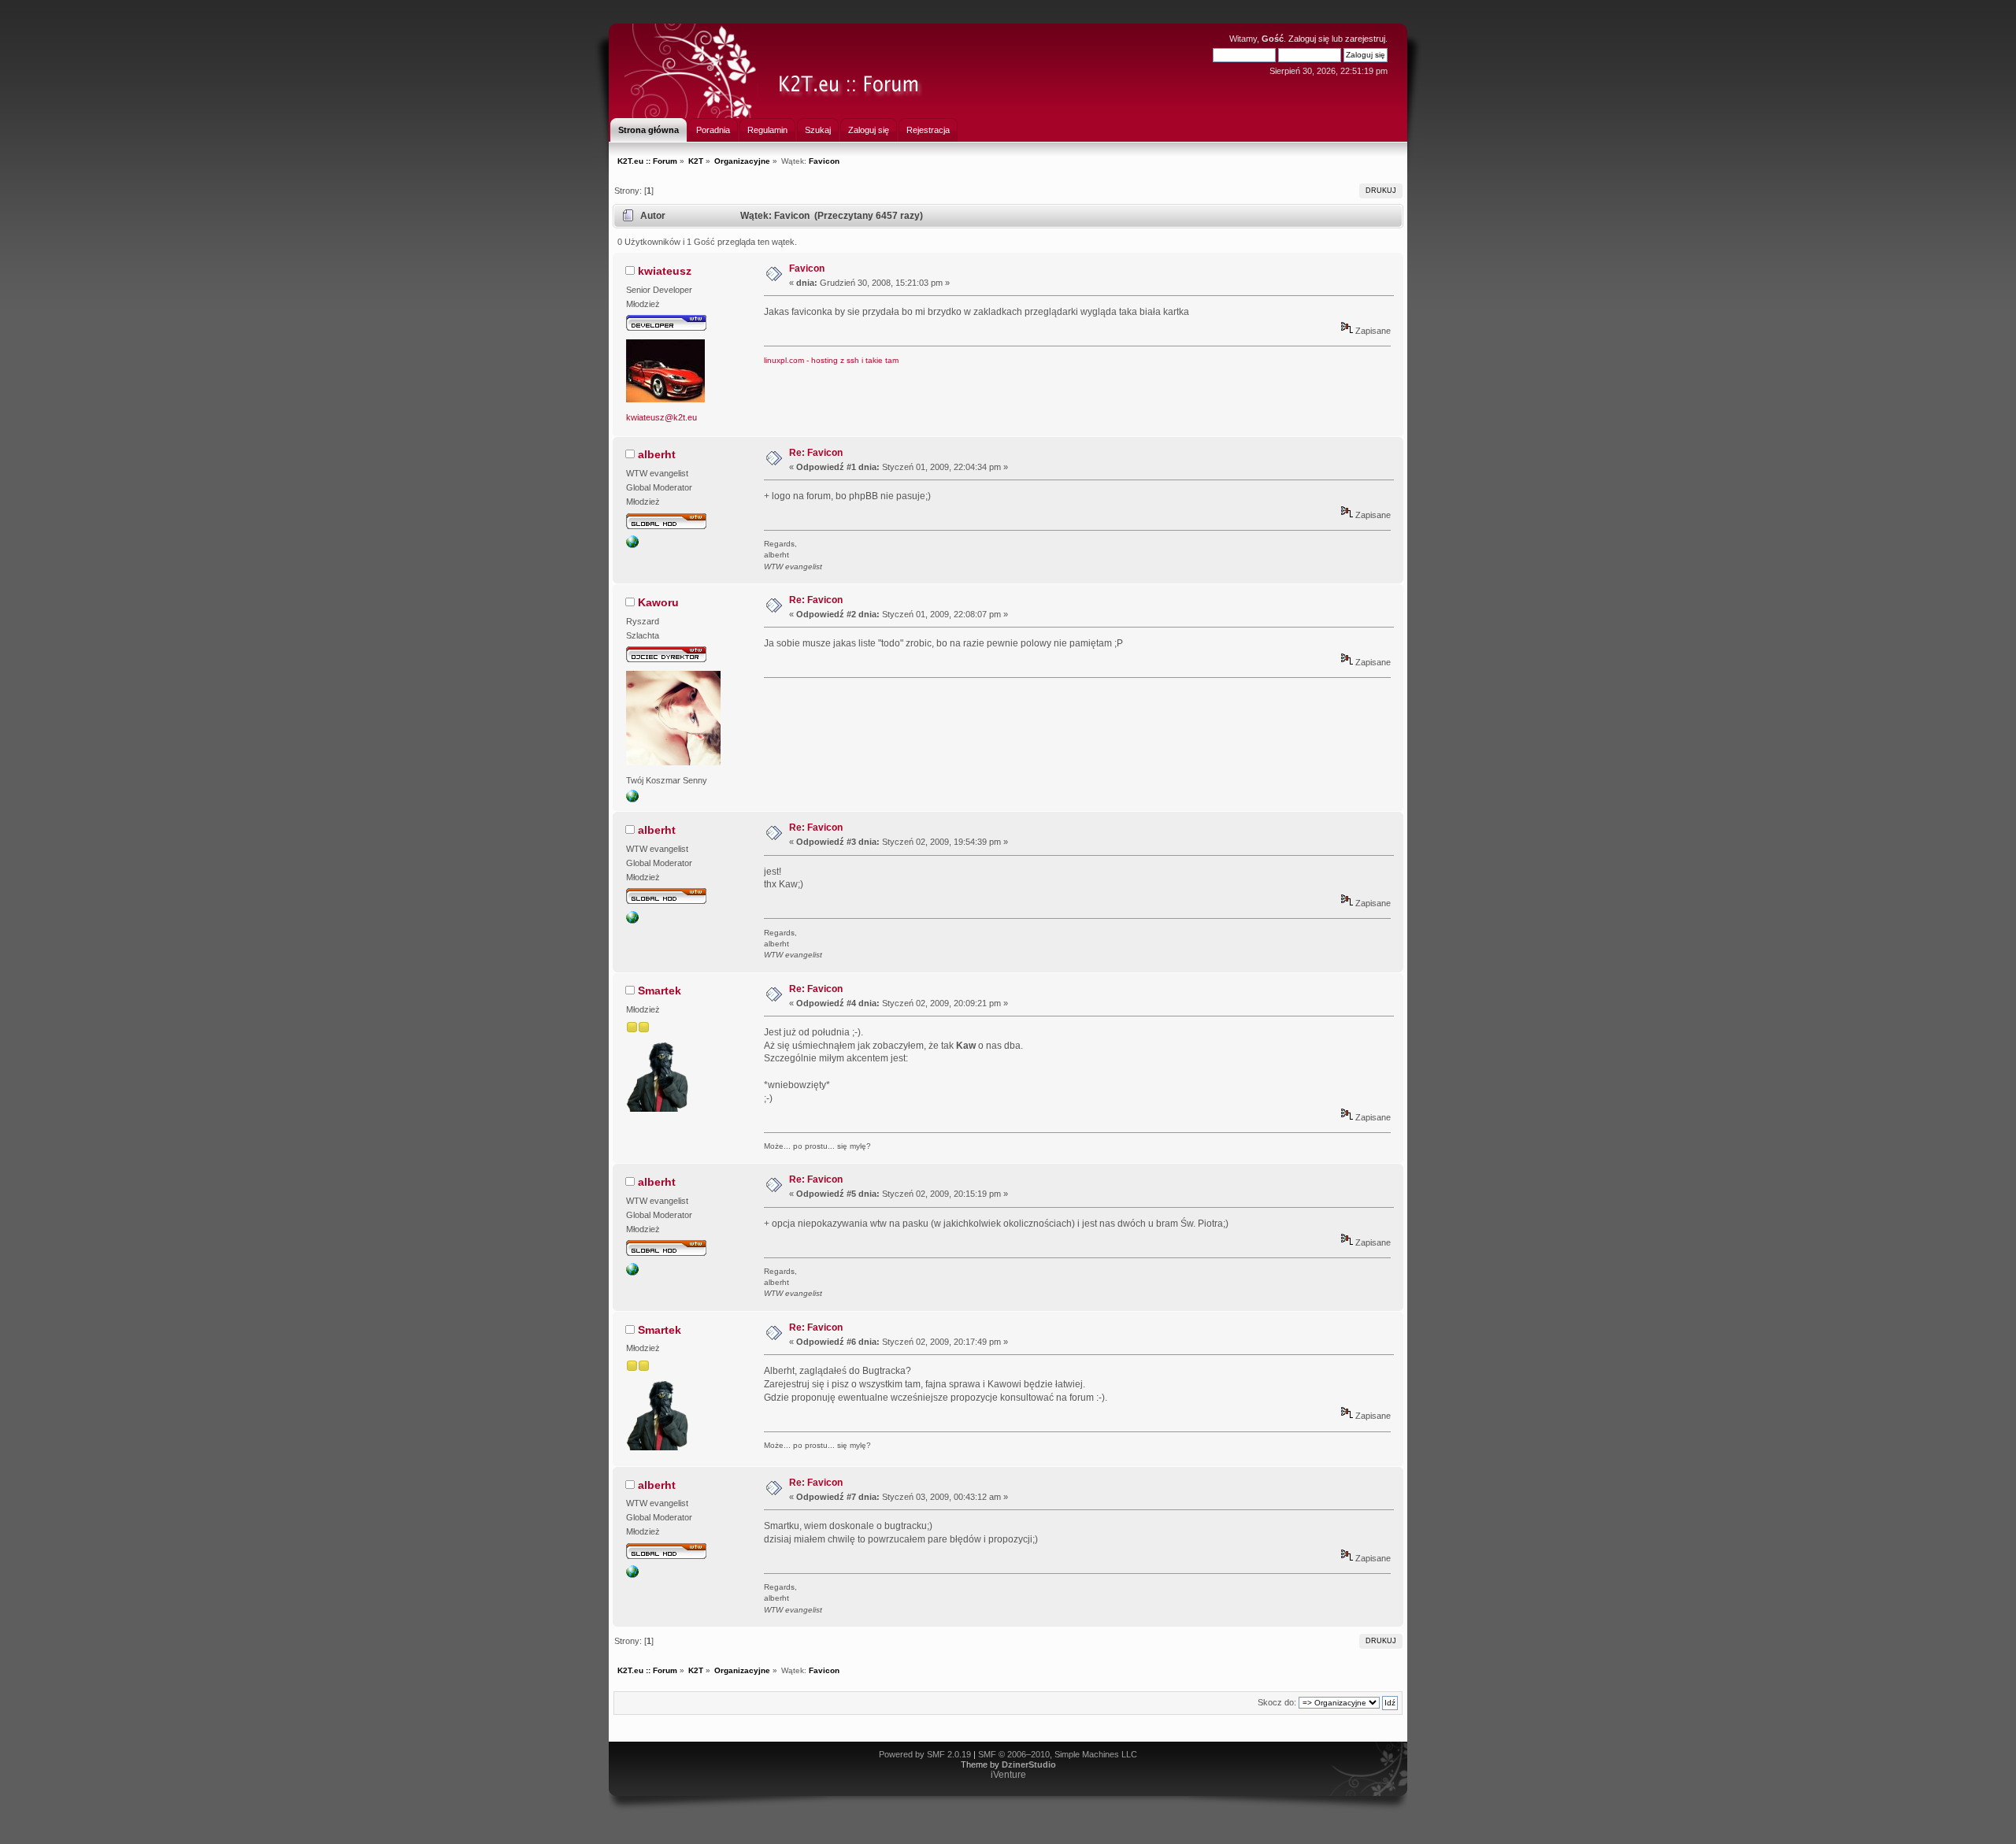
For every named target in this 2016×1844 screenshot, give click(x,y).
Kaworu (658, 602)
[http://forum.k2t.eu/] (632, 545)
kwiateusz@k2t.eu (661, 417)
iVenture (1008, 1775)
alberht (657, 454)
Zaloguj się (1309, 39)
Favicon (807, 268)
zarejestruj (1365, 39)
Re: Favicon (816, 453)
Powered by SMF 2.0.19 (925, 1754)
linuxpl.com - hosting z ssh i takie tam (831, 360)
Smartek (660, 991)
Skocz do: (1277, 1702)
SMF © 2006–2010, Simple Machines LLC (1058, 1754)
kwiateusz (665, 271)
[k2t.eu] (632, 799)
